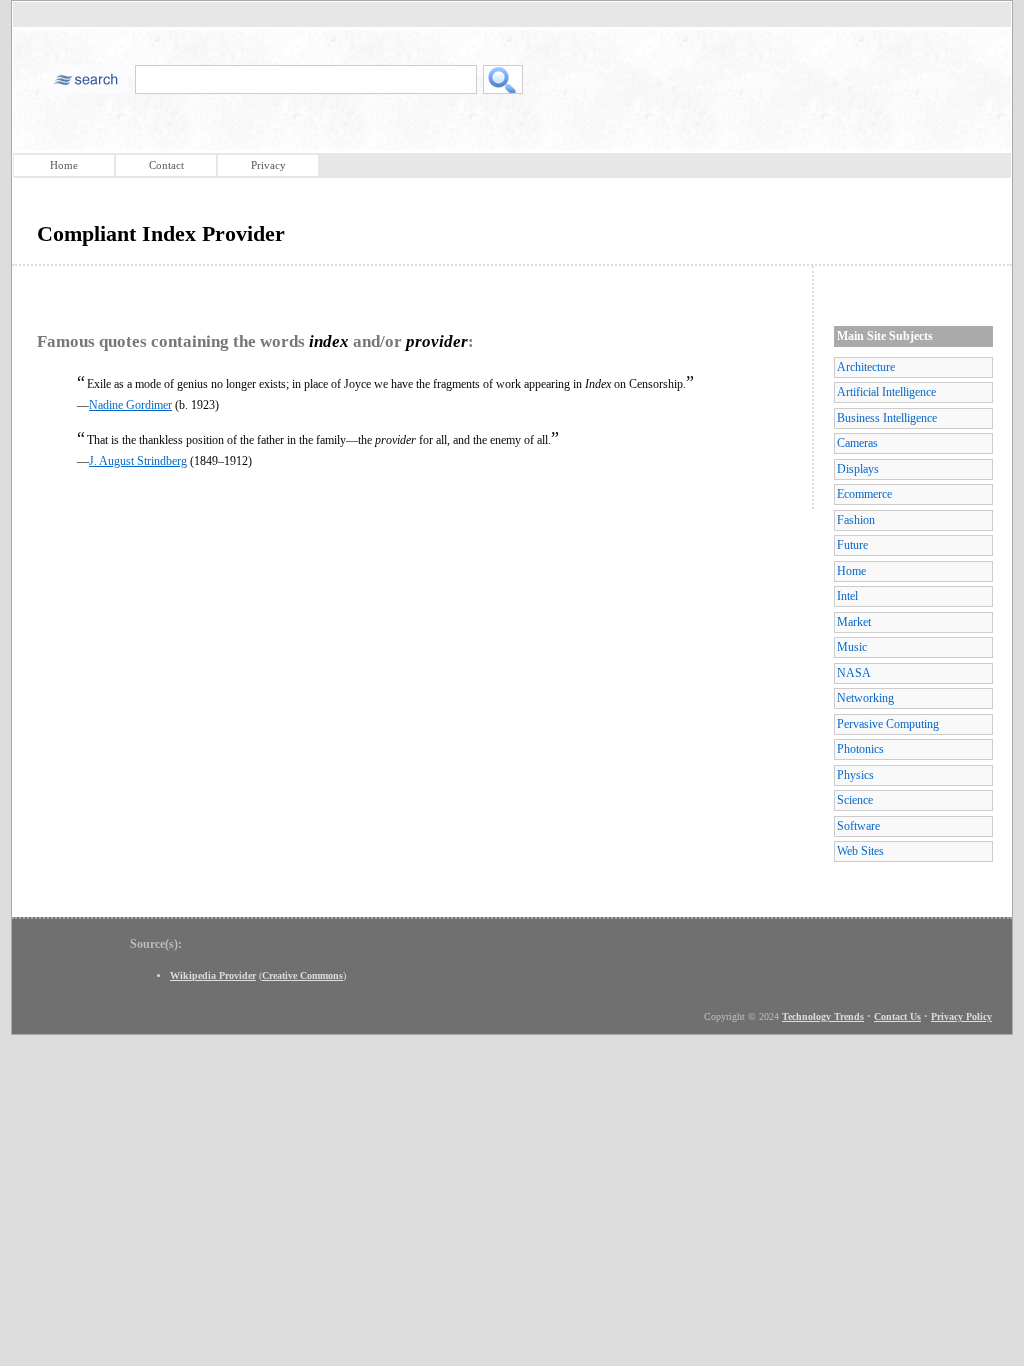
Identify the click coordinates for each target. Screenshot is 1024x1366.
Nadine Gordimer (130, 405)
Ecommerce (864, 494)
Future (852, 545)
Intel (847, 596)
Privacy (268, 165)
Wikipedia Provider (213, 975)
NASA (854, 673)
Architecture (866, 367)
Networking (865, 698)
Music (852, 647)
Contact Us (897, 1016)
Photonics (860, 749)
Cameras (857, 443)
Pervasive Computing (888, 724)
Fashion (856, 520)
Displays (858, 469)
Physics (855, 775)
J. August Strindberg (138, 461)
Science (855, 800)
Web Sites (860, 851)
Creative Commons (302, 975)
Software (858, 826)
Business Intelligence (887, 418)
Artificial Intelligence (886, 392)
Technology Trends (823, 1016)
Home (64, 165)
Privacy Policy (961, 1016)
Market (854, 622)
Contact (166, 165)
